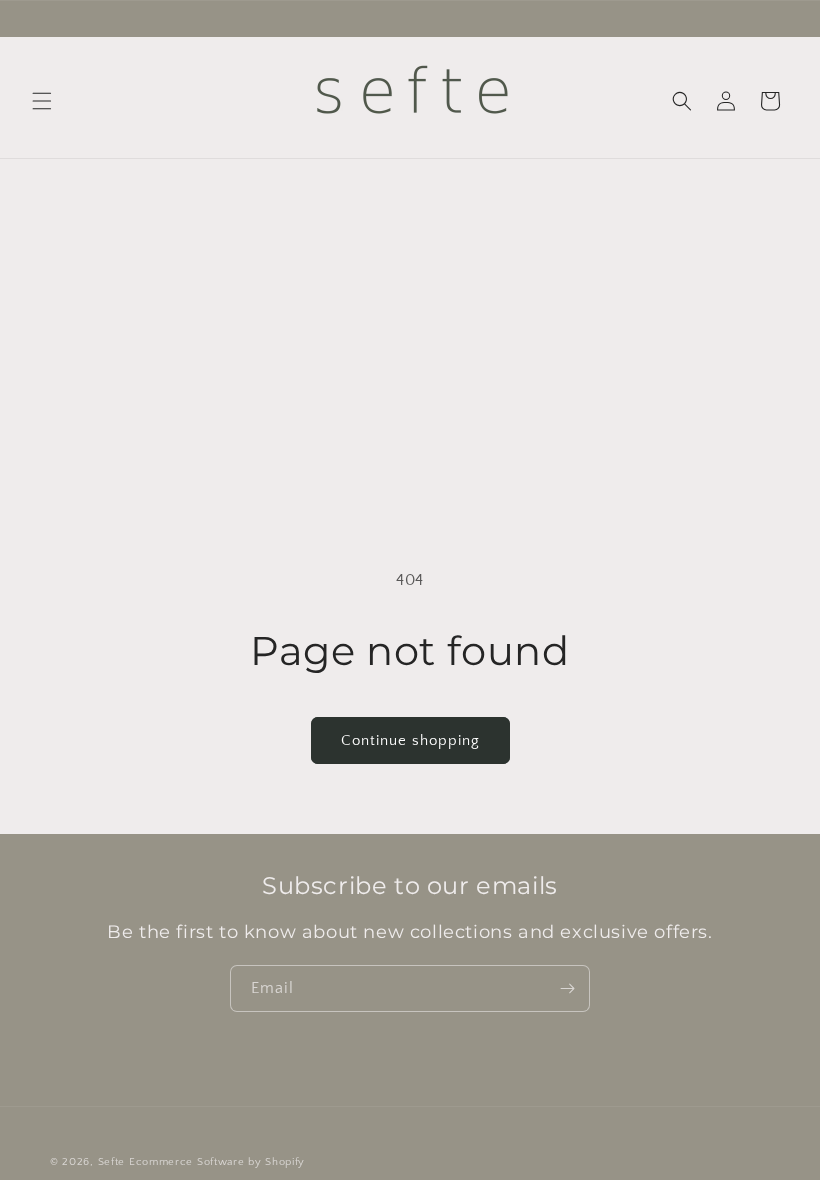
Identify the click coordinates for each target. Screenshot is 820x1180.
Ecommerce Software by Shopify (217, 1162)
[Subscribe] (567, 988)
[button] (42, 101)
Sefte (112, 1162)
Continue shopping (410, 740)
